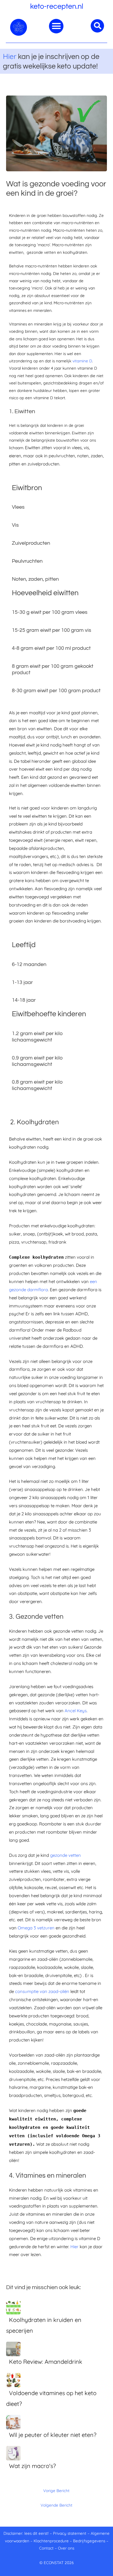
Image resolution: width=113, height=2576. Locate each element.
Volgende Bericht (57, 2505)
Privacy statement (70, 2533)
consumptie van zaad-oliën (42, 1991)
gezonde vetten (65, 1855)
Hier (10, 56)
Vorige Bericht (56, 2490)
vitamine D (82, 361)
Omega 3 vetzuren (36, 1928)
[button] (56, 26)
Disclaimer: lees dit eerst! (26, 2533)
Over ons (66, 2548)
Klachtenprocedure (51, 2541)
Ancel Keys (76, 1711)
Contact (46, 2548)
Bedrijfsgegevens (90, 2541)
